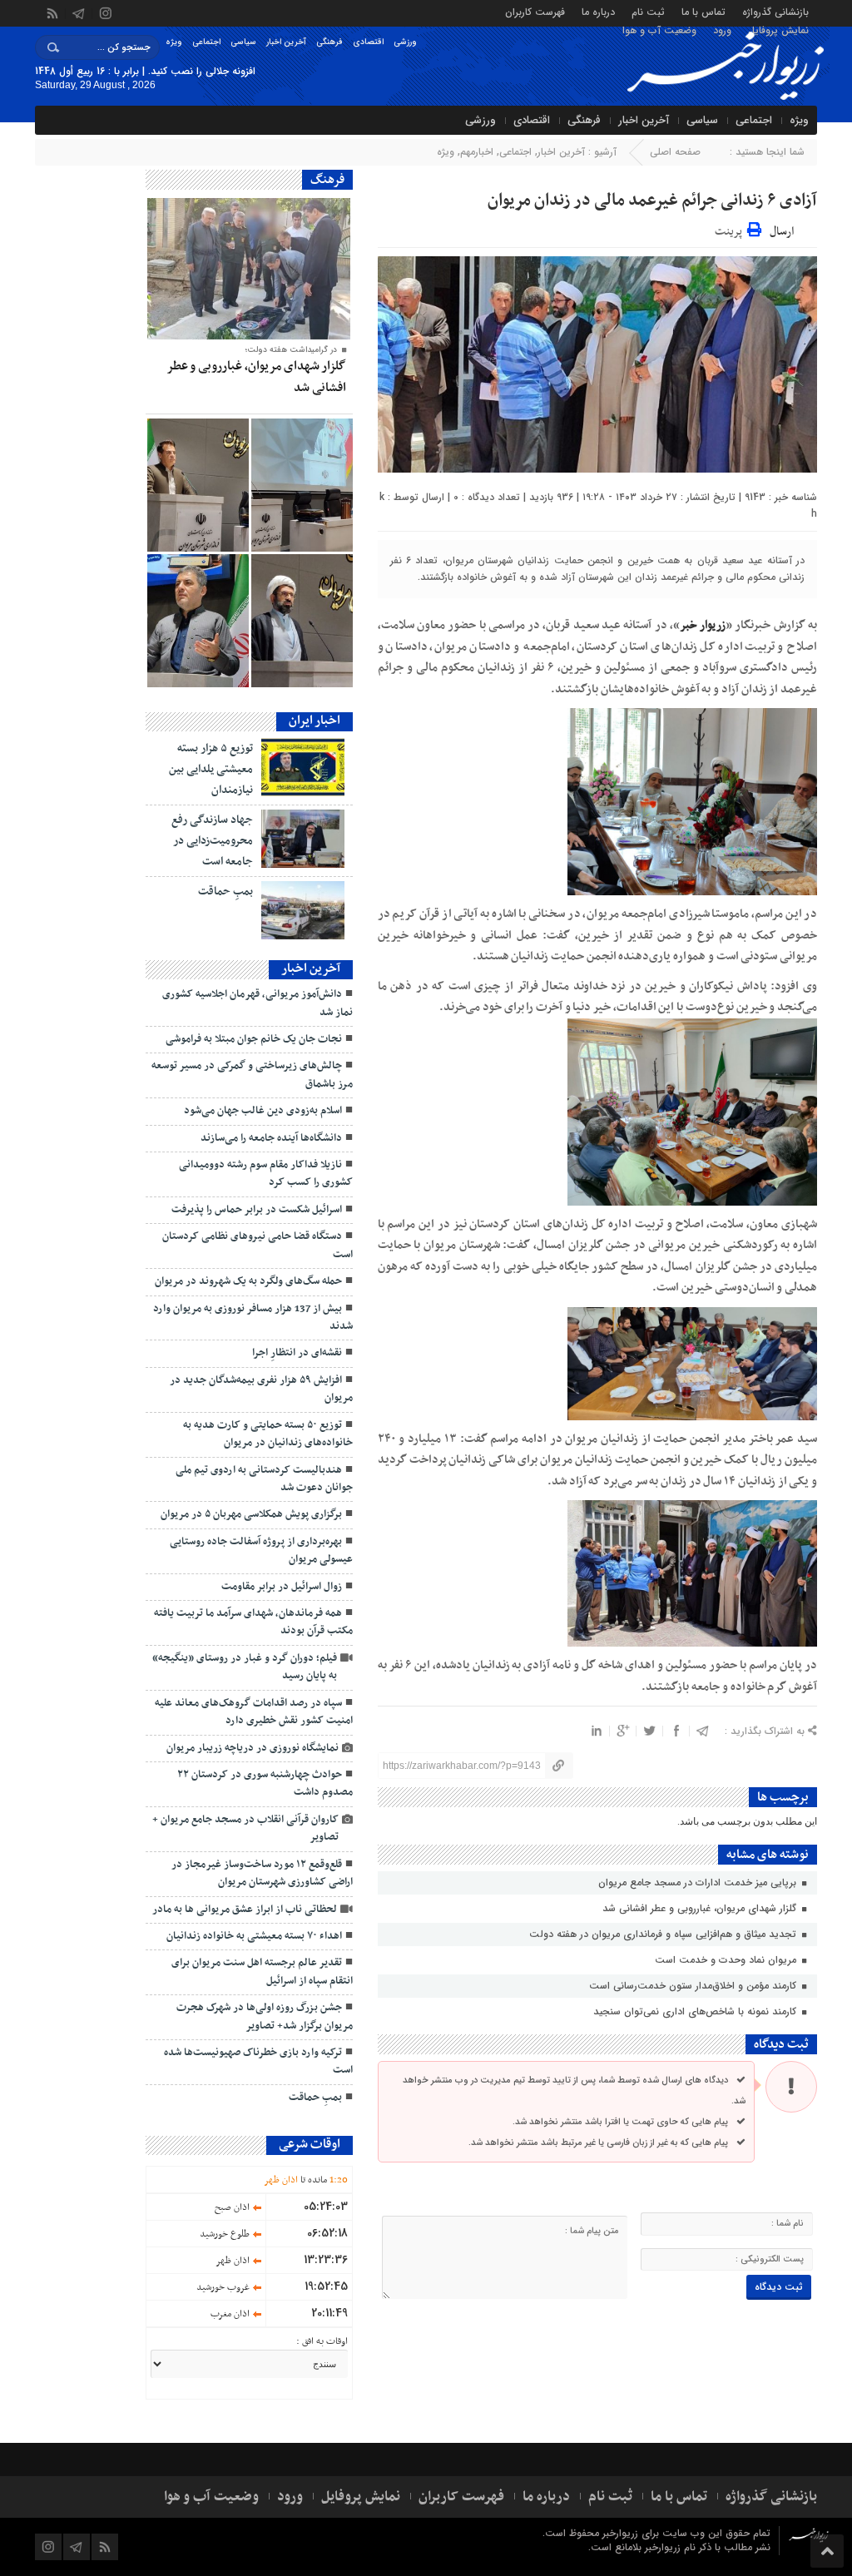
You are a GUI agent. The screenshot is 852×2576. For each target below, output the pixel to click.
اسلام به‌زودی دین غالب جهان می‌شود (263, 1111)
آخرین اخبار (286, 42)
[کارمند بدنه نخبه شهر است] (302, 621)
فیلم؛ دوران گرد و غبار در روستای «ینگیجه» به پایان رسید (245, 1667)
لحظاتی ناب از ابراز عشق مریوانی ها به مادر (245, 1910)
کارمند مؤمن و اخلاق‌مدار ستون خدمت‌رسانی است (694, 1986)
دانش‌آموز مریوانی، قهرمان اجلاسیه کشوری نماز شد (258, 1003)
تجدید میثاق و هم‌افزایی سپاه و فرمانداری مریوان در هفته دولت (664, 1934)
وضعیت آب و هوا (659, 30)
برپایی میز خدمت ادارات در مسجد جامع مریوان (699, 1882)
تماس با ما (703, 11)
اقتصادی (368, 42)
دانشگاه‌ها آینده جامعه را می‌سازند (271, 1138)
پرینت (731, 229)
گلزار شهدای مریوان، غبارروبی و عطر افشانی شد (701, 1908)
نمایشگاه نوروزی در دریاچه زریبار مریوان (253, 1748)
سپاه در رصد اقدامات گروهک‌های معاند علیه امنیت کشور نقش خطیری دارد (254, 1712)
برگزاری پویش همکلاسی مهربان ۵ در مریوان (251, 1514)
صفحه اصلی (675, 152)
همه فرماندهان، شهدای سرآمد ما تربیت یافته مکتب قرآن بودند (253, 1622)
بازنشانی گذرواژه (775, 11)
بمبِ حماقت (225, 892)
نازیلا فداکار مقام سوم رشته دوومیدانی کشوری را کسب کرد (266, 1174)
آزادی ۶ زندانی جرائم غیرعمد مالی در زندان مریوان (649, 201)
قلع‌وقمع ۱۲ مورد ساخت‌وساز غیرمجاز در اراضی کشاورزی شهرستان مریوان (262, 1873)
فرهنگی (329, 42)
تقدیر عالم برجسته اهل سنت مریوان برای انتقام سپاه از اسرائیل (262, 1972)
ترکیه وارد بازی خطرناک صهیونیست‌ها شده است (258, 2061)
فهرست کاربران (535, 11)
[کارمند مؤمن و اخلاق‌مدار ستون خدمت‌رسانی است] (302, 485)
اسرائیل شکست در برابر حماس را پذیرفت (257, 1210)
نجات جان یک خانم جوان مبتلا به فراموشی (254, 1039)
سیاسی (243, 42)
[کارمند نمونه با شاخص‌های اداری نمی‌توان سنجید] (198, 485)
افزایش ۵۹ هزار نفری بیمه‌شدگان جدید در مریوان (261, 1389)
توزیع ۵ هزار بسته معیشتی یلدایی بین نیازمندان (211, 769)
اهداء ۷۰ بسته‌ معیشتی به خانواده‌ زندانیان (253, 1936)
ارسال (782, 232)
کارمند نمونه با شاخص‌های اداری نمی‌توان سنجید (696, 2011)
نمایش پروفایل (778, 30)
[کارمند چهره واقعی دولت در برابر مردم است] (198, 621)
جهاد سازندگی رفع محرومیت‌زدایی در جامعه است (212, 841)
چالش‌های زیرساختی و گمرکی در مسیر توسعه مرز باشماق (252, 1075)
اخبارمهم (477, 152)
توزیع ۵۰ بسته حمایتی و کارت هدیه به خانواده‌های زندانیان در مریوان (268, 1434)
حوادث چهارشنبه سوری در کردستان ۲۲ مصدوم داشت (265, 1783)
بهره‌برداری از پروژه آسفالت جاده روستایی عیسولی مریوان (261, 1551)
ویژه (174, 42)
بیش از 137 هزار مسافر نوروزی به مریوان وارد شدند (253, 1318)
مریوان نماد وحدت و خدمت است (727, 1960)
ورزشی (405, 42)
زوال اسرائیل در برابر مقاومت (282, 1587)
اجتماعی (206, 42)
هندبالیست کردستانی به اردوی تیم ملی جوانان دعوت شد (264, 1479)
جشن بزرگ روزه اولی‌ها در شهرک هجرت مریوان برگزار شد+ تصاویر (265, 2016)
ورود (722, 30)
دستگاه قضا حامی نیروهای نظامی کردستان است (258, 1245)
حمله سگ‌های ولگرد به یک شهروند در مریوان (248, 1281)
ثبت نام (648, 11)
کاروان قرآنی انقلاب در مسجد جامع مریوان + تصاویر (245, 1828)
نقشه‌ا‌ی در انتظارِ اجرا (297, 1353)
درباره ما (598, 11)
